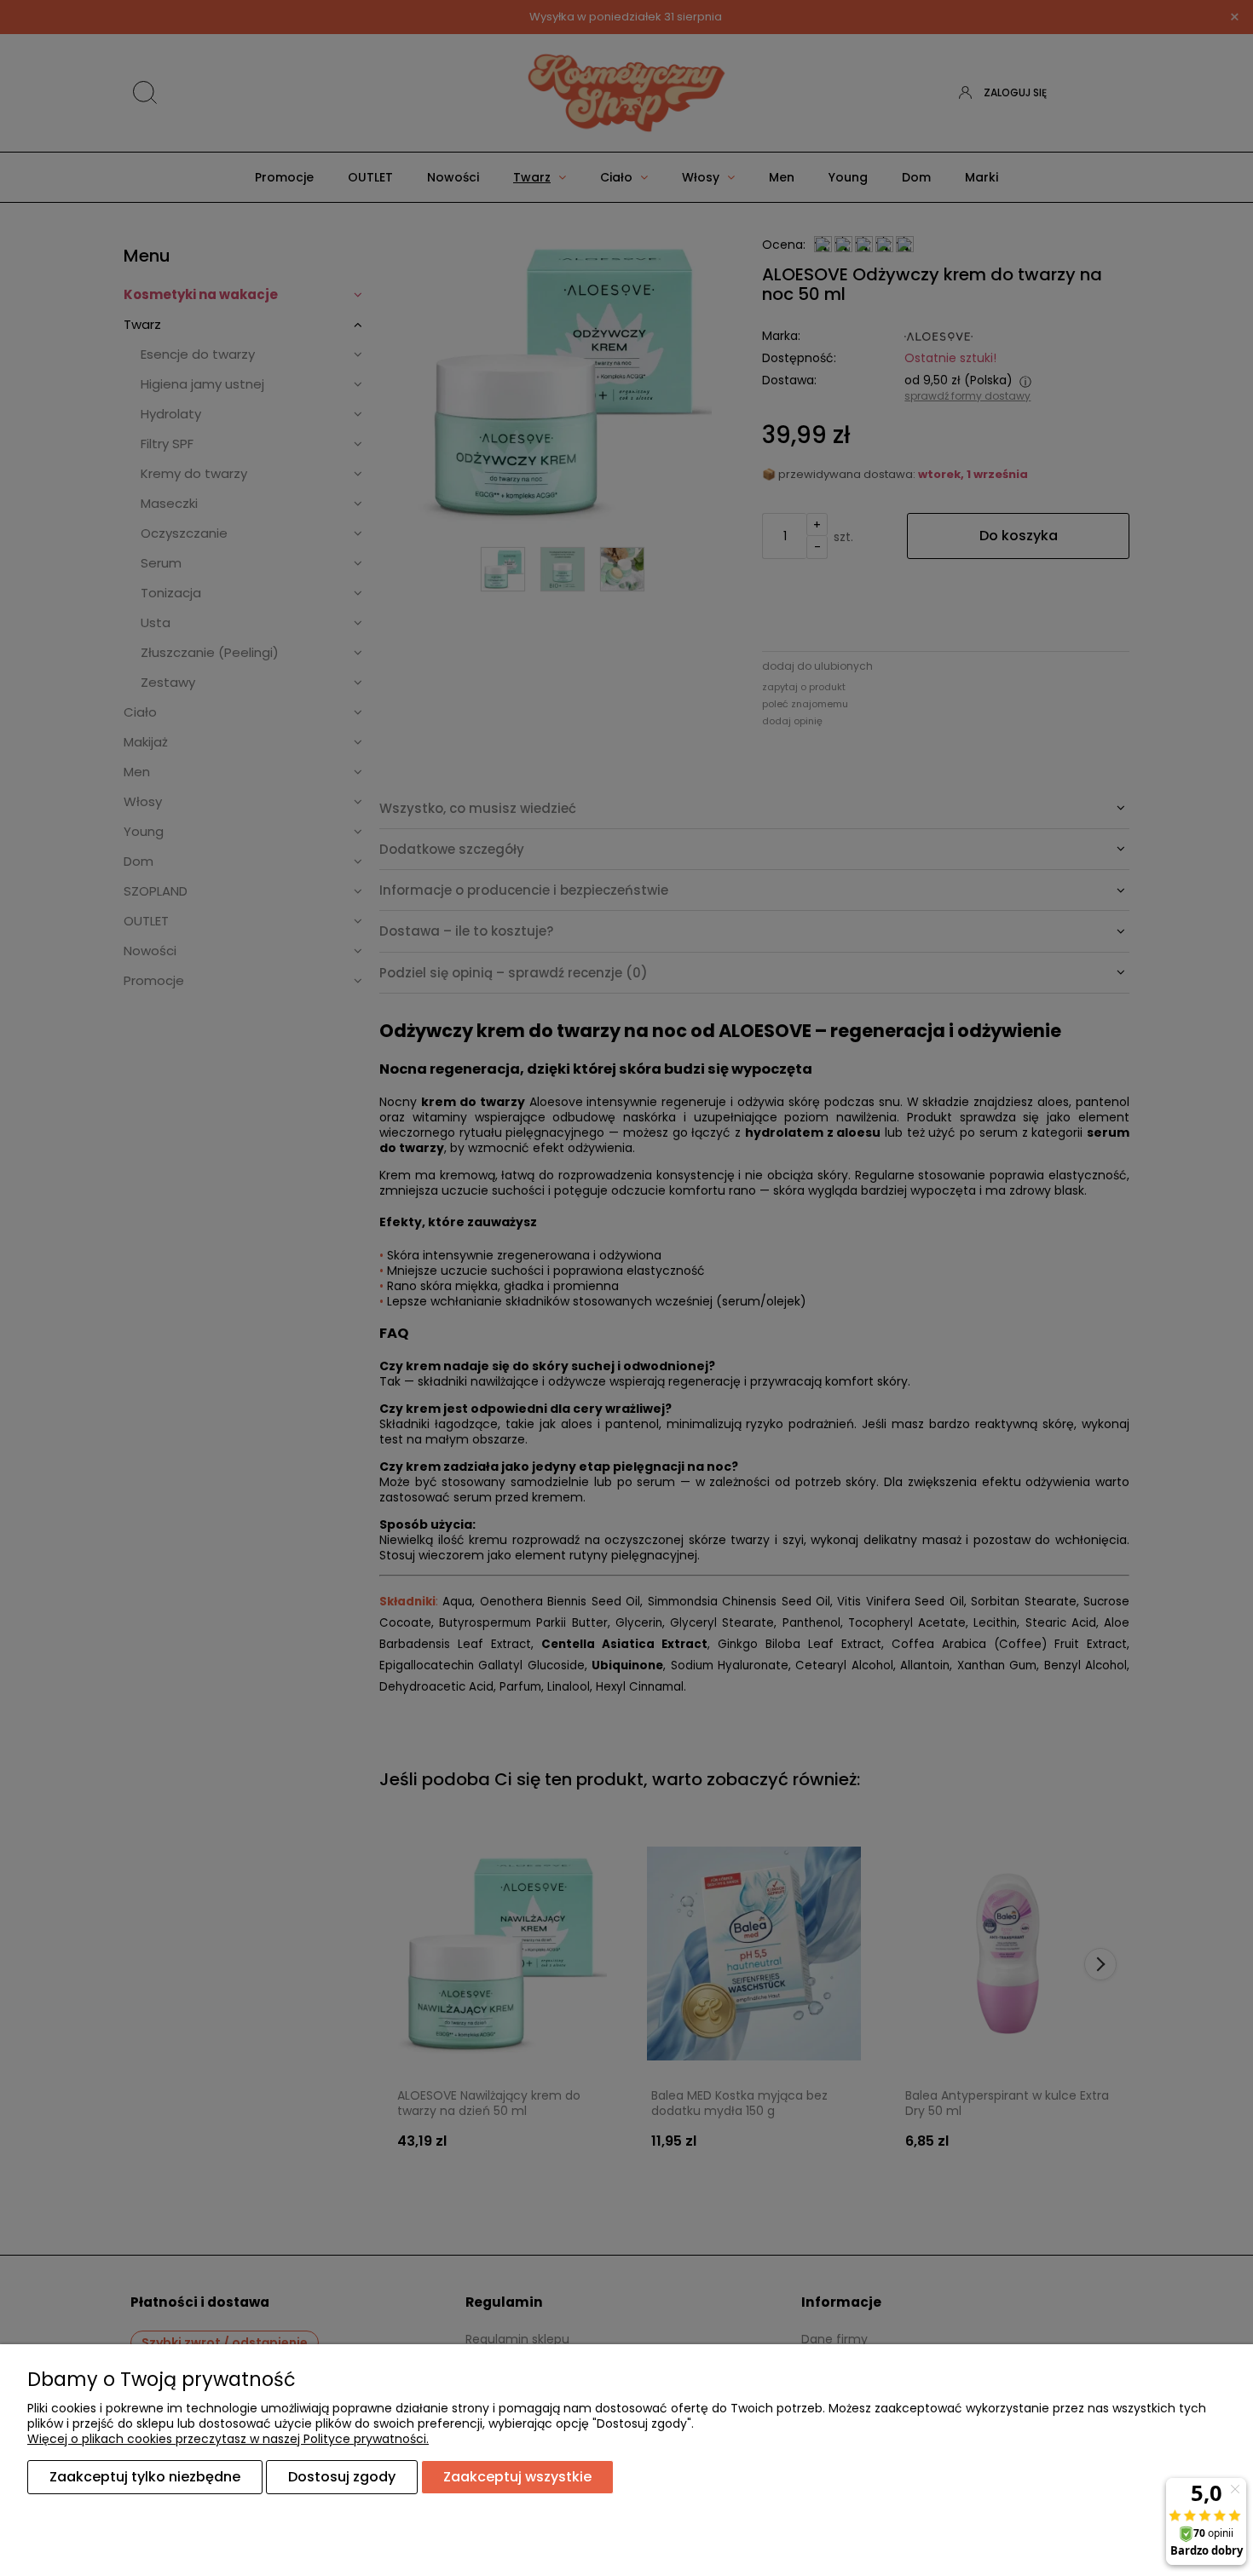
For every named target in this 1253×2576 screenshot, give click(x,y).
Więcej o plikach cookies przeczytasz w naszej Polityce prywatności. (228, 2439)
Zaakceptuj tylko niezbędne (145, 2477)
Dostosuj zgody (342, 2477)
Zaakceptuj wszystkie (517, 2477)
